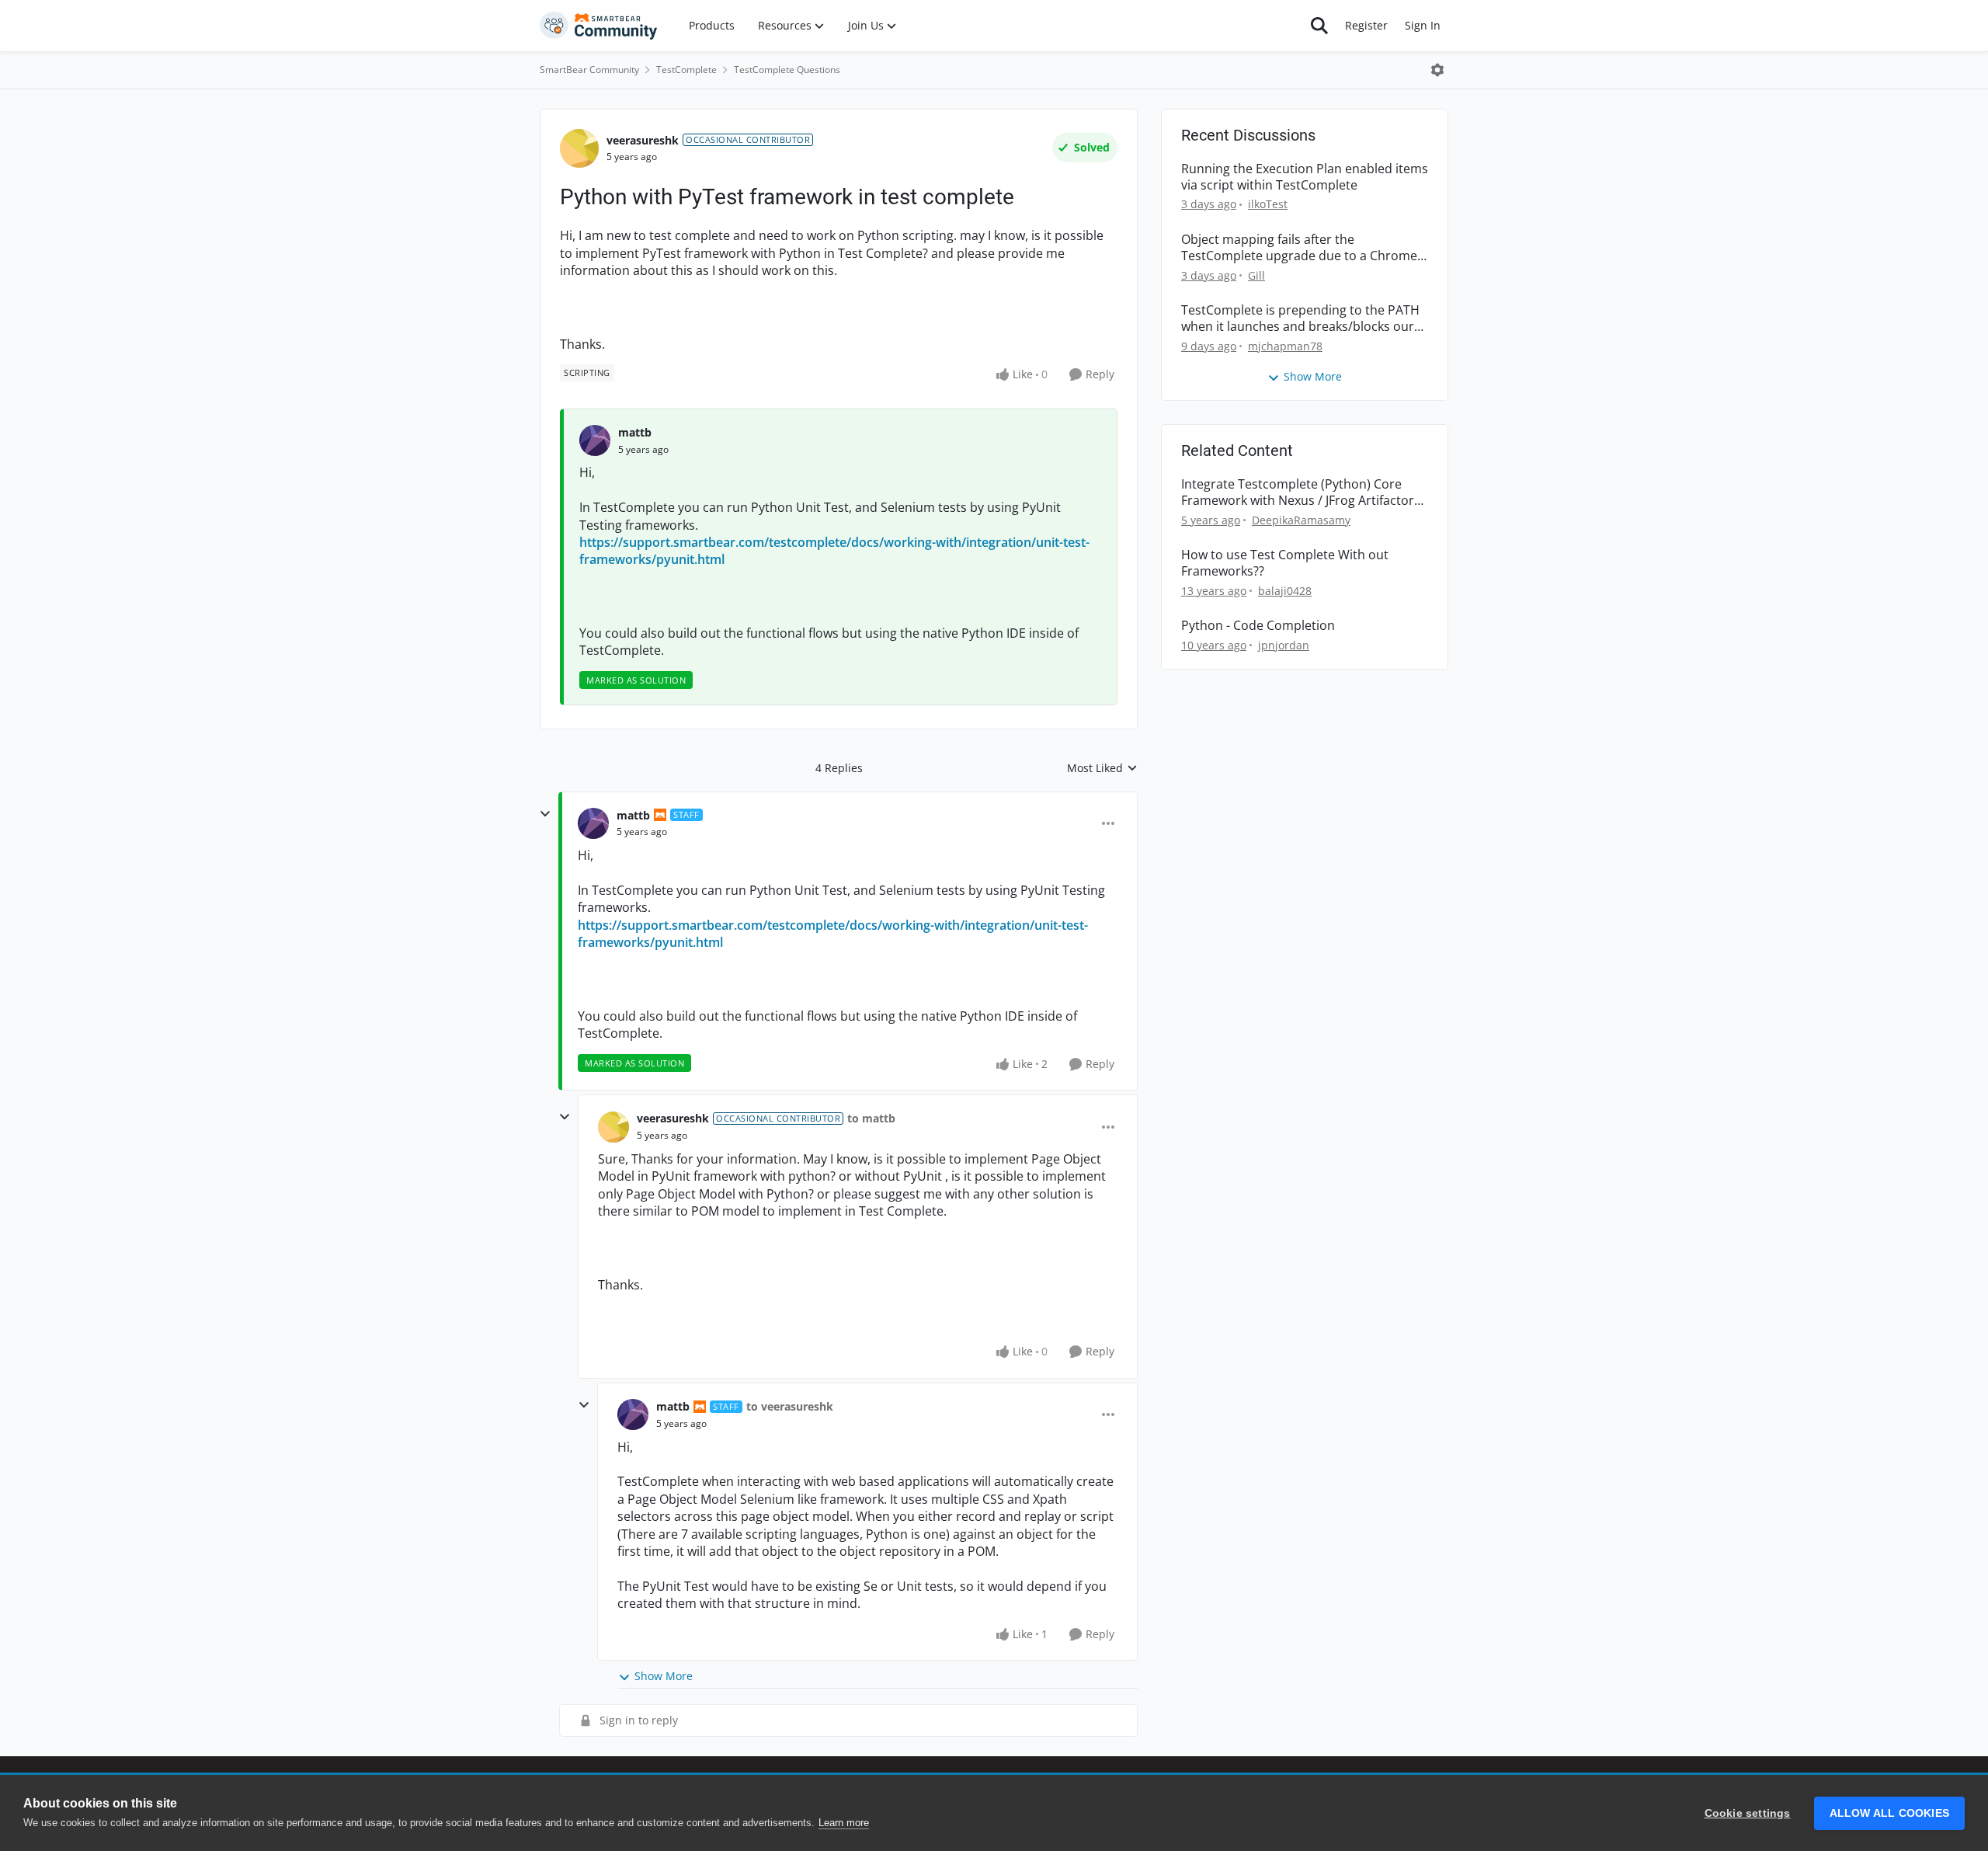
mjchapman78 (1285, 346)
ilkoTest (1268, 204)
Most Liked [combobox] (1102, 768)
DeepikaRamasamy (1301, 520)
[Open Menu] (1437, 70)
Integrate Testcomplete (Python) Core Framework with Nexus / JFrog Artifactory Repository (1301, 492)
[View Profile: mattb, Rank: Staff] (593, 823)
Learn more (844, 1823)
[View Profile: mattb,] (595, 440)
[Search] (1319, 26)
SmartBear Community (589, 70)
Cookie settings (1748, 1813)
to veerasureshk (790, 1406)
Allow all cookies (1889, 1813)
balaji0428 (1285, 591)
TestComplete (686, 70)
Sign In (1423, 25)
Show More (664, 1676)
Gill (1256, 275)
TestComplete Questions (787, 70)
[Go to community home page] (599, 26)
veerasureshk (643, 140)
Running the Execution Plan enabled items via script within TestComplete (1305, 177)
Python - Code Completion (1258, 626)
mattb (635, 432)
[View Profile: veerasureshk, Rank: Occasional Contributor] (579, 148)
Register (1366, 25)
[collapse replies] (545, 814)
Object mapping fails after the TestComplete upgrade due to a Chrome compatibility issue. (1299, 248)
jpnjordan (1284, 645)
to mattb (871, 1118)
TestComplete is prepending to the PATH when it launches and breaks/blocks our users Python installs (1300, 318)
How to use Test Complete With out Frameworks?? (1285, 563)
